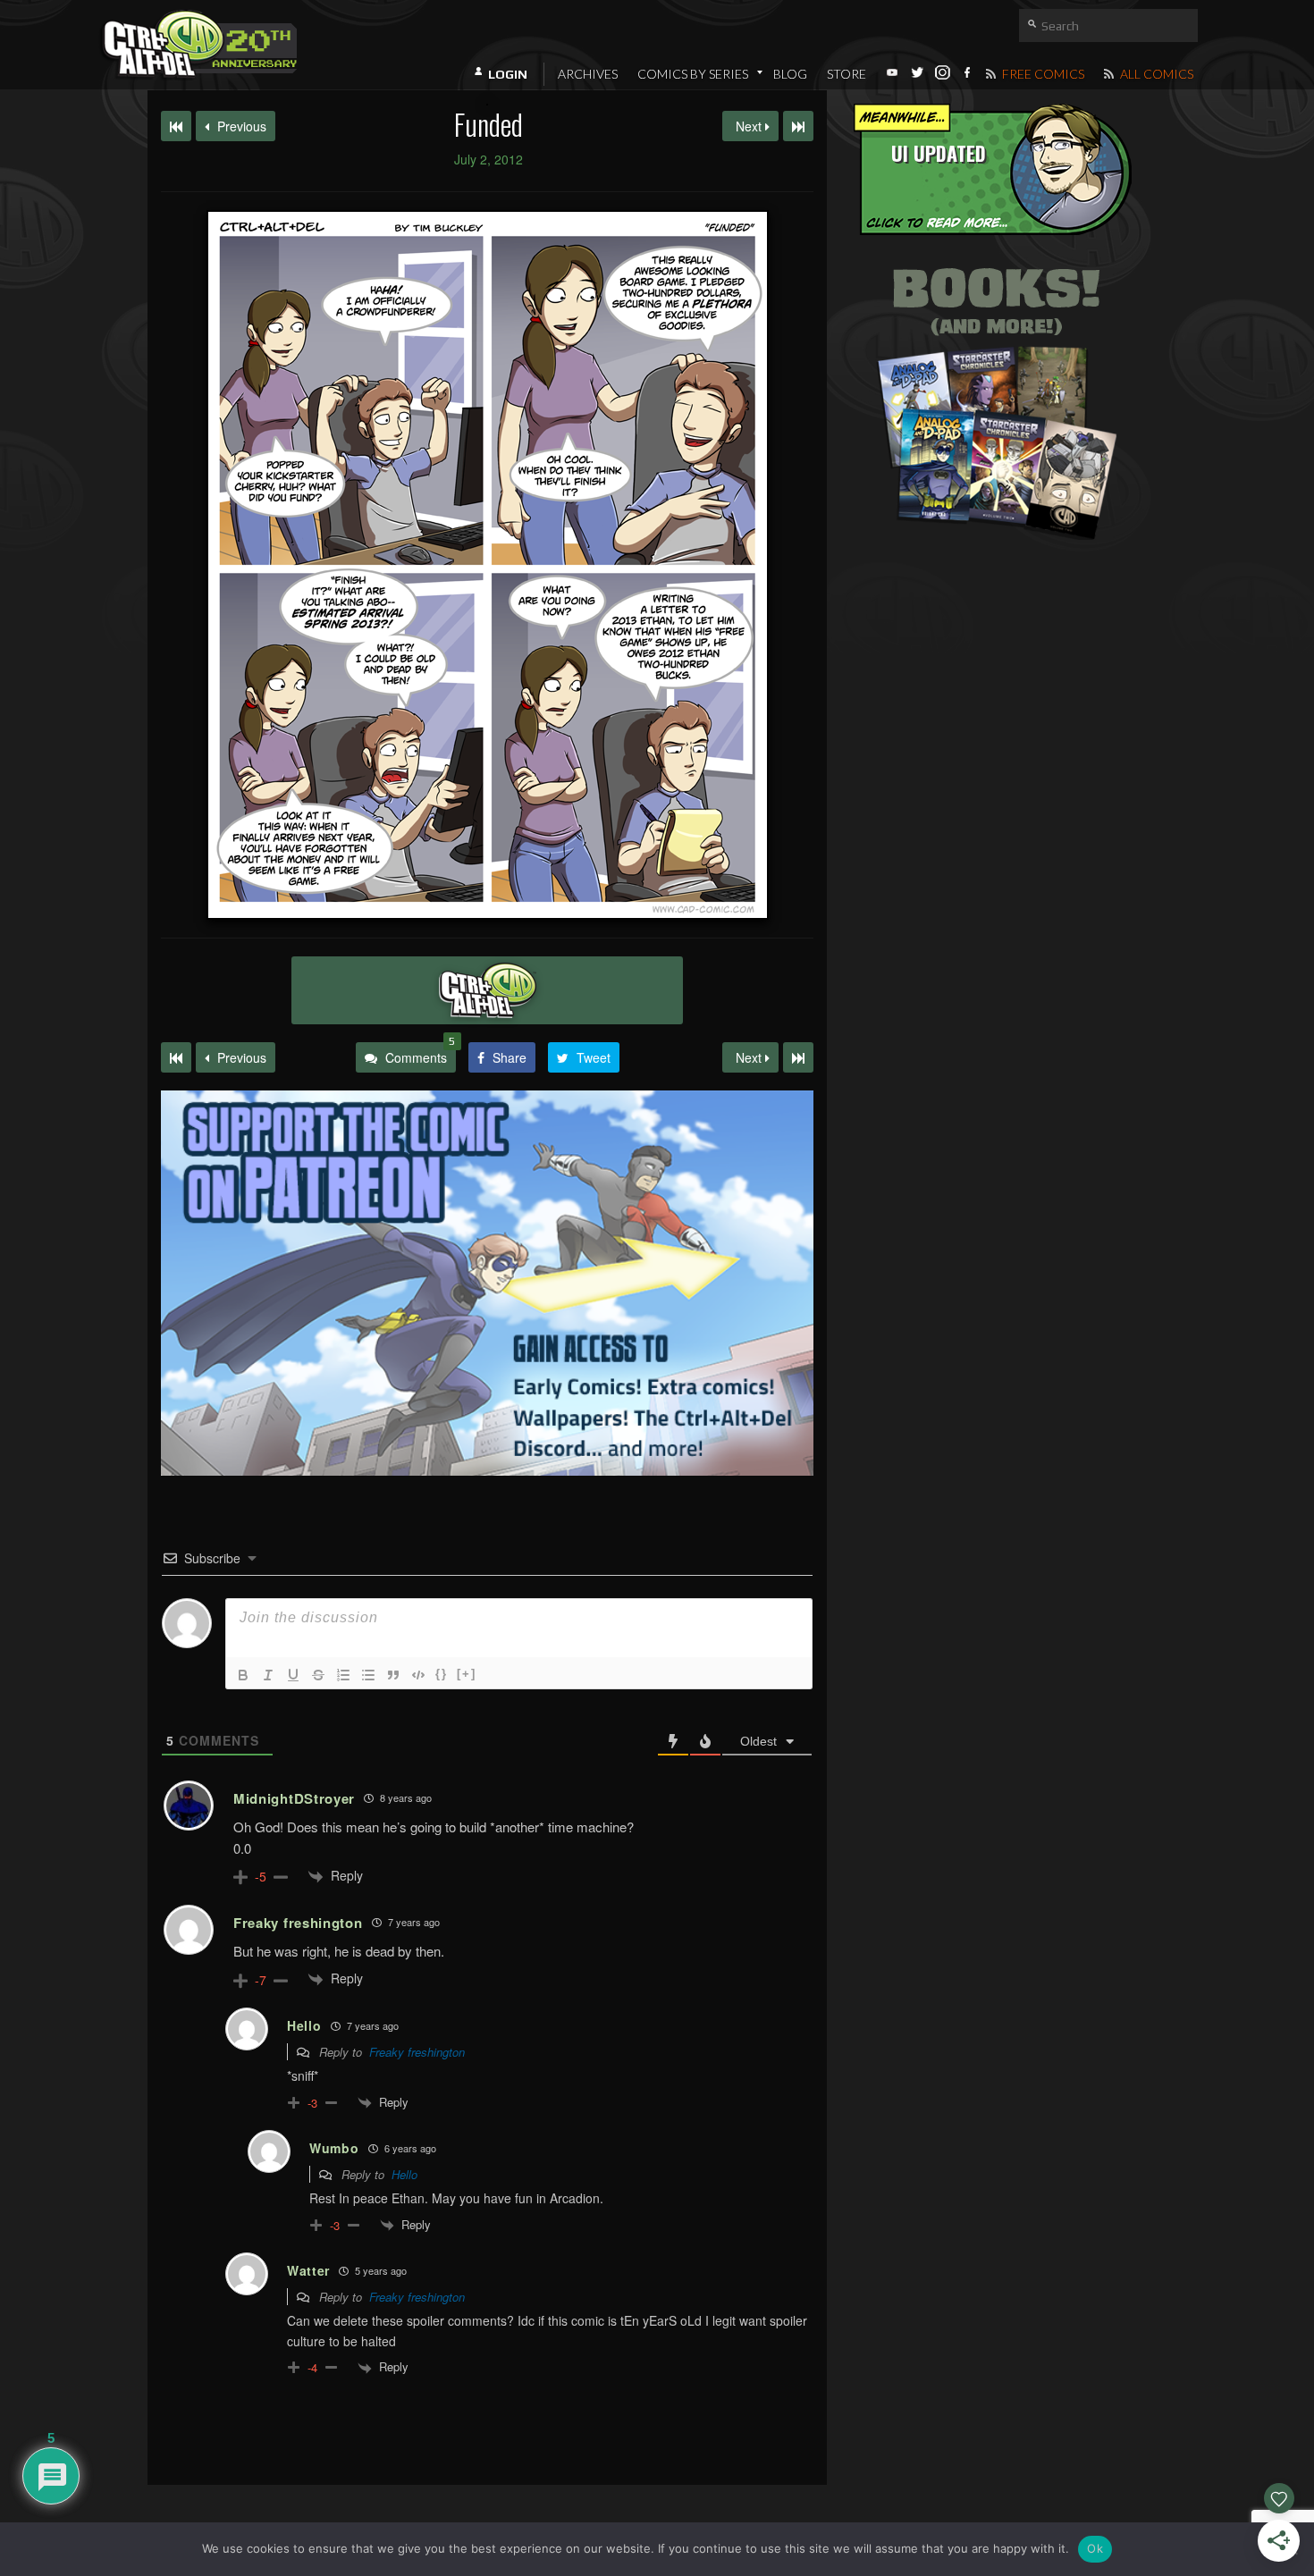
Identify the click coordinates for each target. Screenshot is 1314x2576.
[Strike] (318, 1675)
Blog (790, 74)
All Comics (1155, 74)
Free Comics (1042, 74)
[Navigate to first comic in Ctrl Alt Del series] (176, 126)
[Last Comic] (798, 1057)
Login (508, 74)
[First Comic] (176, 1057)
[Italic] (268, 1675)
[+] (467, 1674)
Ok (1095, 2548)
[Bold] (243, 1675)
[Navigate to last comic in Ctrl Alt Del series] (798, 126)
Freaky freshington (417, 2052)
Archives (588, 74)
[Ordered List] (343, 1675)
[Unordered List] (368, 1675)
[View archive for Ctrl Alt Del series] (487, 990)
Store (847, 74)
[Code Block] (418, 1675)
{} (442, 1674)
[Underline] (293, 1675)
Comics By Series (693, 74)
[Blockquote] (393, 1675)
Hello (404, 2174)
